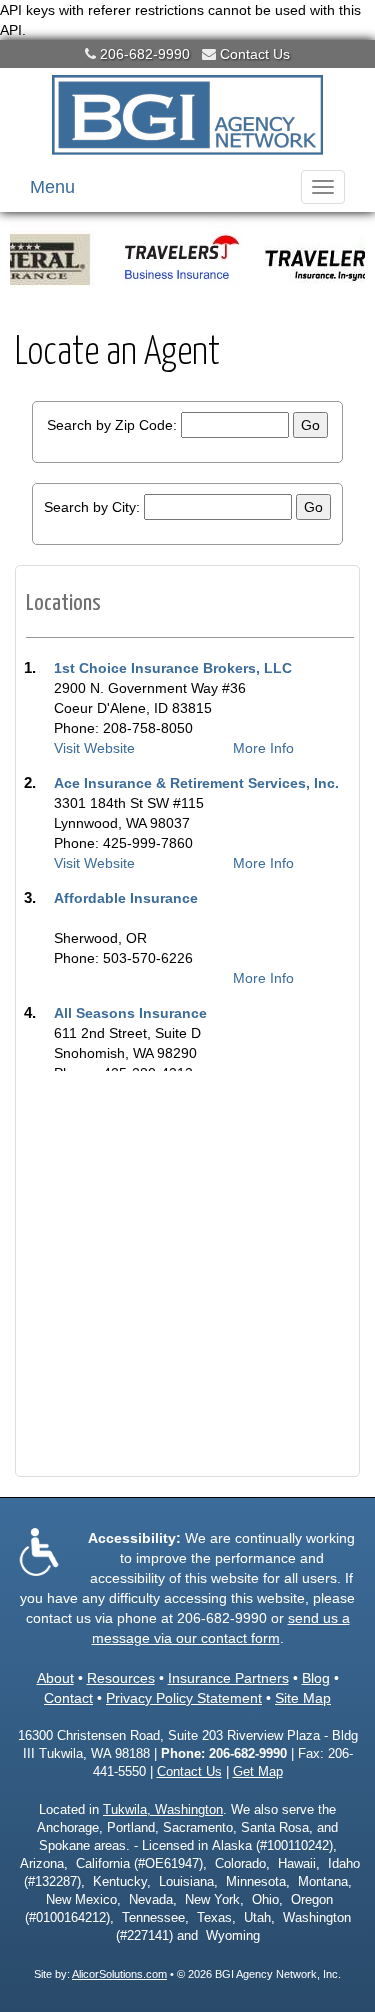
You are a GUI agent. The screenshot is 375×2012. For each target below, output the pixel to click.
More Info (263, 748)
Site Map (303, 1698)
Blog (316, 1678)
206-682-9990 (145, 54)
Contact (68, 1698)
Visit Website (94, 748)
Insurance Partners (228, 1678)
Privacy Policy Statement (184, 1698)
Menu (52, 187)
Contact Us (255, 54)
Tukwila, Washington (163, 1810)
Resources (121, 1678)
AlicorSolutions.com (119, 1974)
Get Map (258, 1772)
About (55, 1678)
